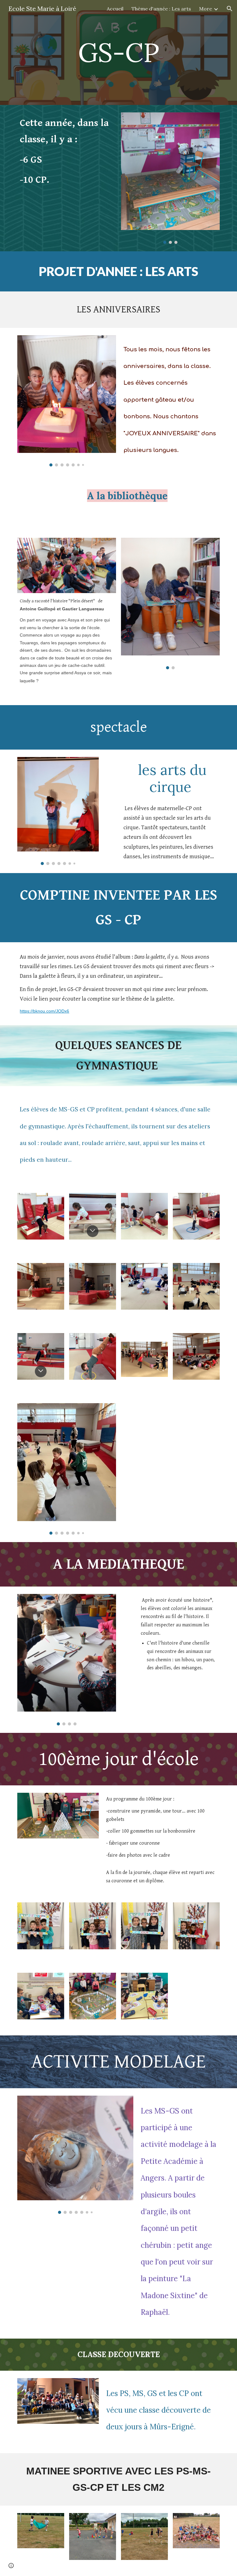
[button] (230, 9)
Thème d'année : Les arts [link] (161, 9)
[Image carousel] (170, 178)
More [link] (206, 9)
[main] (118, 52)
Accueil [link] (115, 9)
